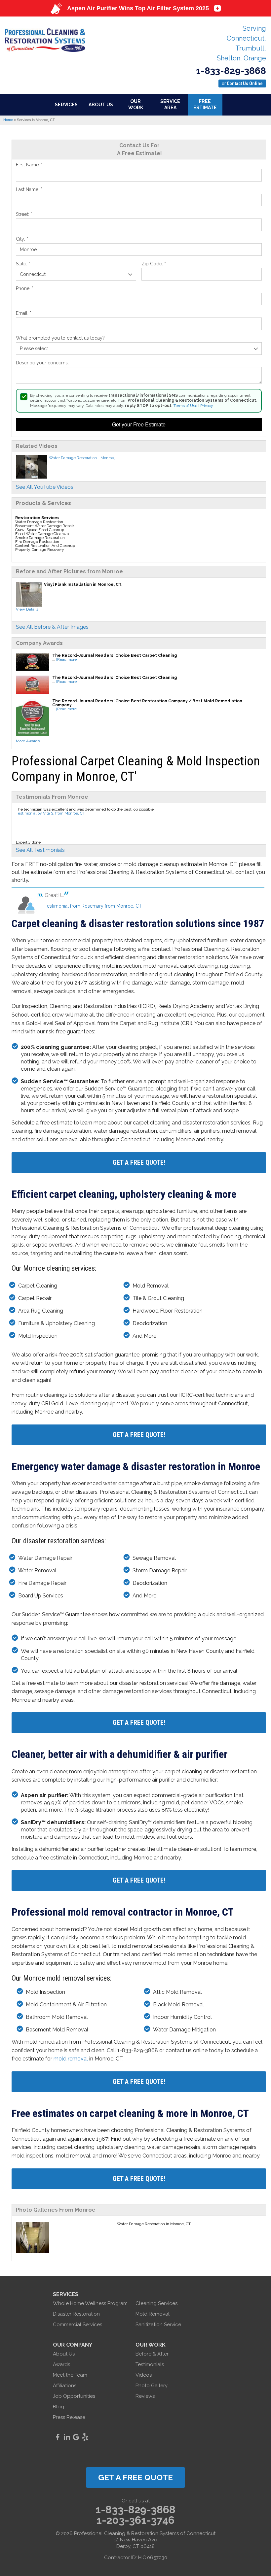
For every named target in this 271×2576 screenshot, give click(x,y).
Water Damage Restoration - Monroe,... (83, 458)
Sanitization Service (158, 2325)
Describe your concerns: (42, 363)
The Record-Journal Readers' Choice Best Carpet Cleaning (115, 655)
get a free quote (135, 2477)
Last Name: (29, 189)
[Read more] (67, 659)
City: (22, 239)
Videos (144, 2375)
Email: (24, 313)
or (242, 84)
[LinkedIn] (67, 2437)
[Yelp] (85, 2437)
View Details (27, 609)
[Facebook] (58, 2437)
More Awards (28, 741)
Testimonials (150, 2364)
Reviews (145, 2396)
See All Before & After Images (52, 627)
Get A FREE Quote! (139, 1162)
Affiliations (65, 2386)
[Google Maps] (76, 2437)
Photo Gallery (152, 2386)
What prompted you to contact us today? (60, 338)
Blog (58, 2407)
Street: (24, 214)
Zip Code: (154, 264)
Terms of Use (185, 406)
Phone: (25, 288)
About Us (64, 2354)
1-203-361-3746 (135, 2520)
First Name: (29, 165)
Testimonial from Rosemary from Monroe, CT (93, 906)
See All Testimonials (40, 850)
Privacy (207, 406)
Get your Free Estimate (139, 424)
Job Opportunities (74, 2396)
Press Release (69, 2417)
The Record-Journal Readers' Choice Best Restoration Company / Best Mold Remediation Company (147, 703)
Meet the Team (70, 2375)
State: (23, 264)
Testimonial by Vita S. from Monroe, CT (50, 813)
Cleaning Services (156, 2303)
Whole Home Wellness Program (90, 2303)
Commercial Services (77, 2325)
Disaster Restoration (76, 2314)
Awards (61, 2364)
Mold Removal (153, 2314)
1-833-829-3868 (231, 71)
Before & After (152, 2354)
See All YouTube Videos (45, 487)
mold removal (71, 2059)
